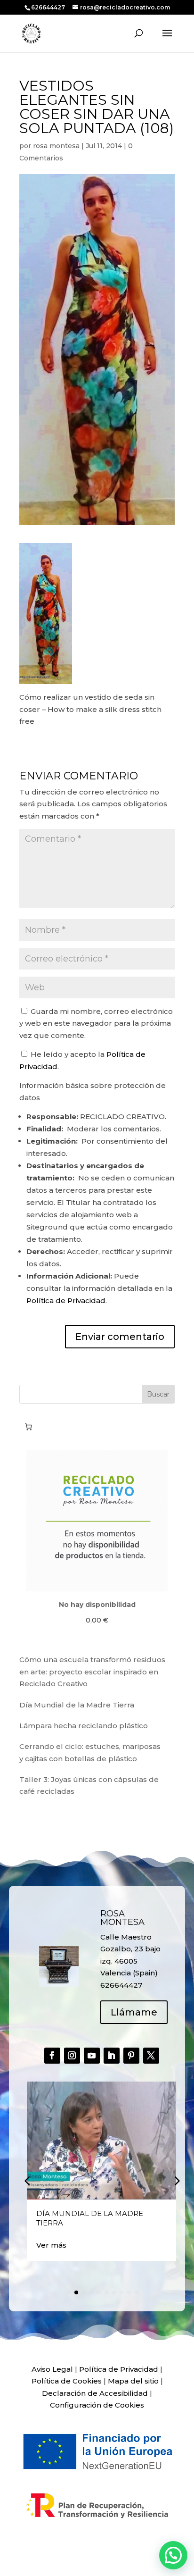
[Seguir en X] (151, 2056)
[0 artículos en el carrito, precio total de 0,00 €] (28, 1427)
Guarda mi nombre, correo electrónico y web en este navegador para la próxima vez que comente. (96, 1023)
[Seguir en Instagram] (72, 2056)
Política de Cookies (67, 2381)
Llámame (134, 2012)
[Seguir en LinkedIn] (112, 2056)
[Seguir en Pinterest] (131, 2056)
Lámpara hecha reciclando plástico (84, 1726)
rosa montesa (56, 146)
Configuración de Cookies (97, 2405)
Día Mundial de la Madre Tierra (77, 1705)
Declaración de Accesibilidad (95, 2393)
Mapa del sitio (133, 2381)
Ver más (51, 2245)
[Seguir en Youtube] (92, 2056)
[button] (176, 2180)
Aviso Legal (52, 2369)
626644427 (49, 7)
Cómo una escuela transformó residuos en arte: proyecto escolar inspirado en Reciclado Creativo (92, 1672)
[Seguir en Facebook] (52, 2056)
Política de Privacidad (66, 1301)
